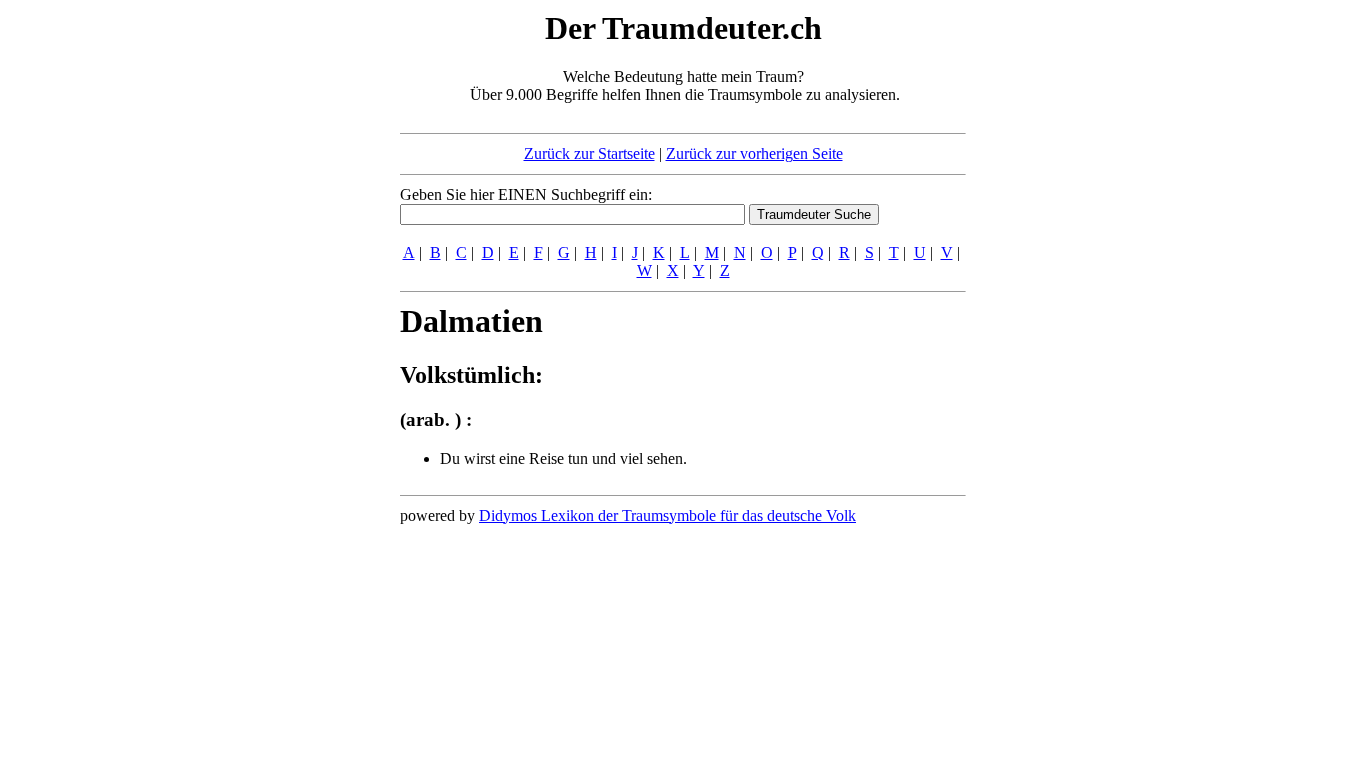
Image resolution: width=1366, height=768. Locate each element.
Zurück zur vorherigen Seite (754, 153)
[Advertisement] (278, 308)
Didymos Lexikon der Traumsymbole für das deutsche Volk (667, 515)
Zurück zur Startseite (589, 153)
